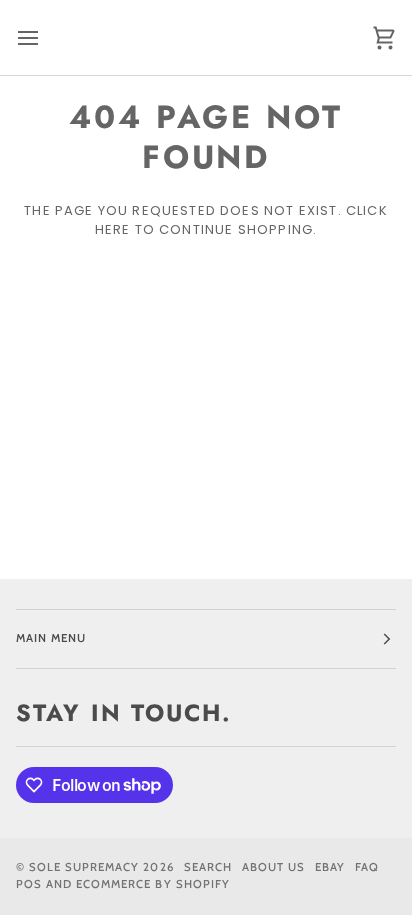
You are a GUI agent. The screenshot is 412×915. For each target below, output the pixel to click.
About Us (273, 867)
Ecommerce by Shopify (153, 884)
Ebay (330, 867)
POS (29, 884)
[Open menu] (46, 37)
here (113, 229)
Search (208, 867)
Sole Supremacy (84, 867)
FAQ (367, 867)
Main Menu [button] (51, 638)
